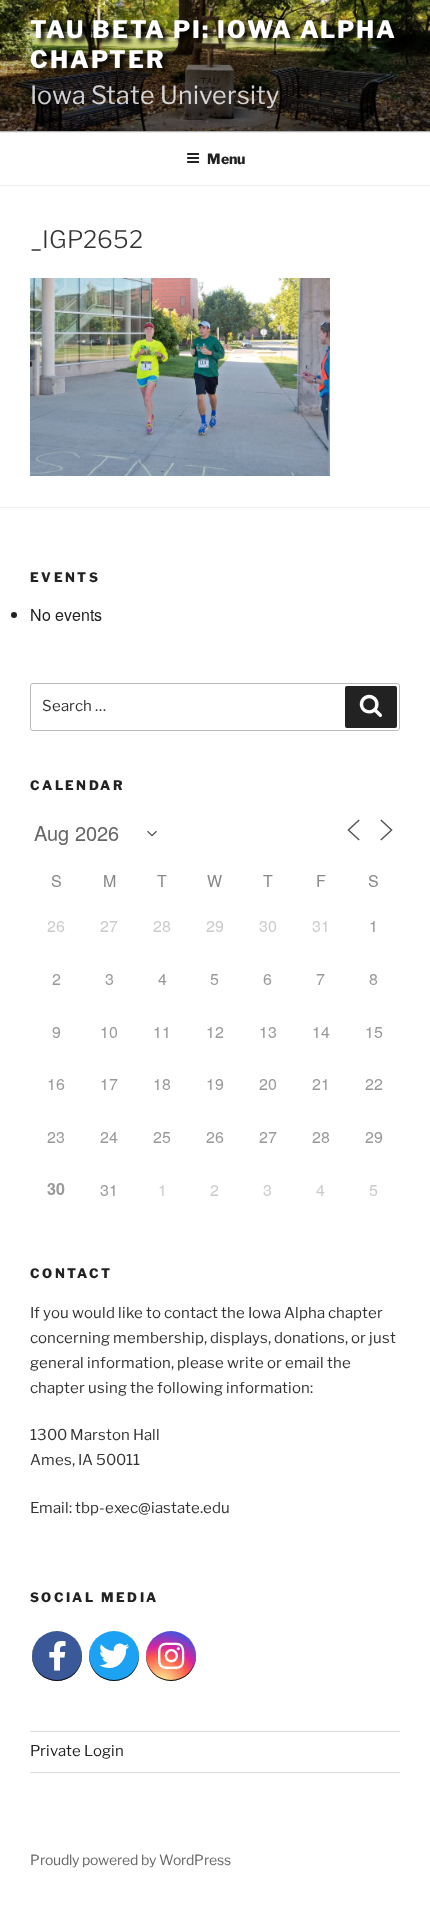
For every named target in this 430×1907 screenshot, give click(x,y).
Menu (226, 158)
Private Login (77, 1751)
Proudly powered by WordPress (130, 1859)
